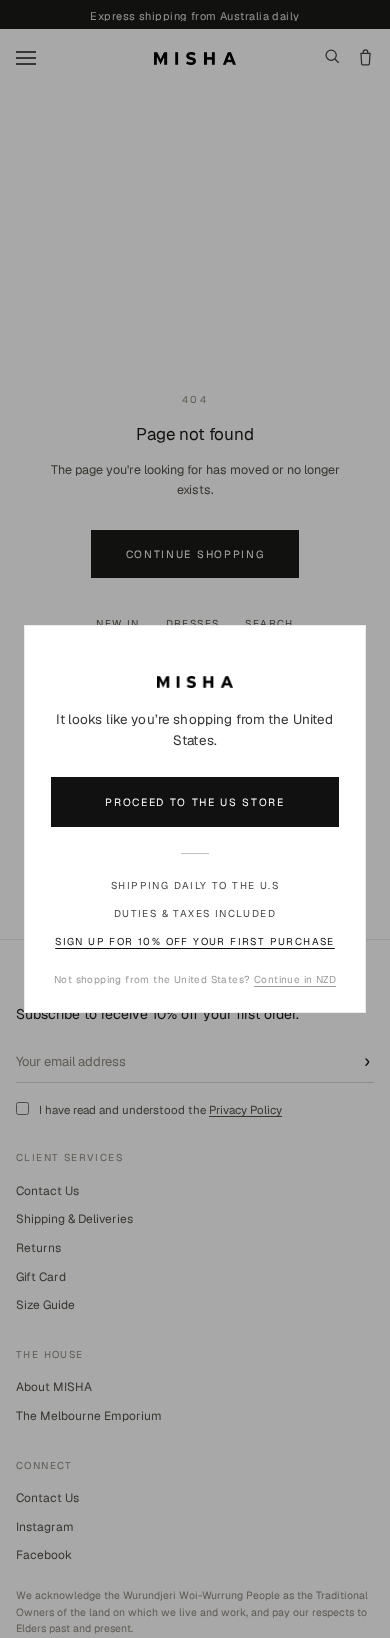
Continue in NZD (295, 979)
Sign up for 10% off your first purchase (195, 941)
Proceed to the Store (195, 802)
